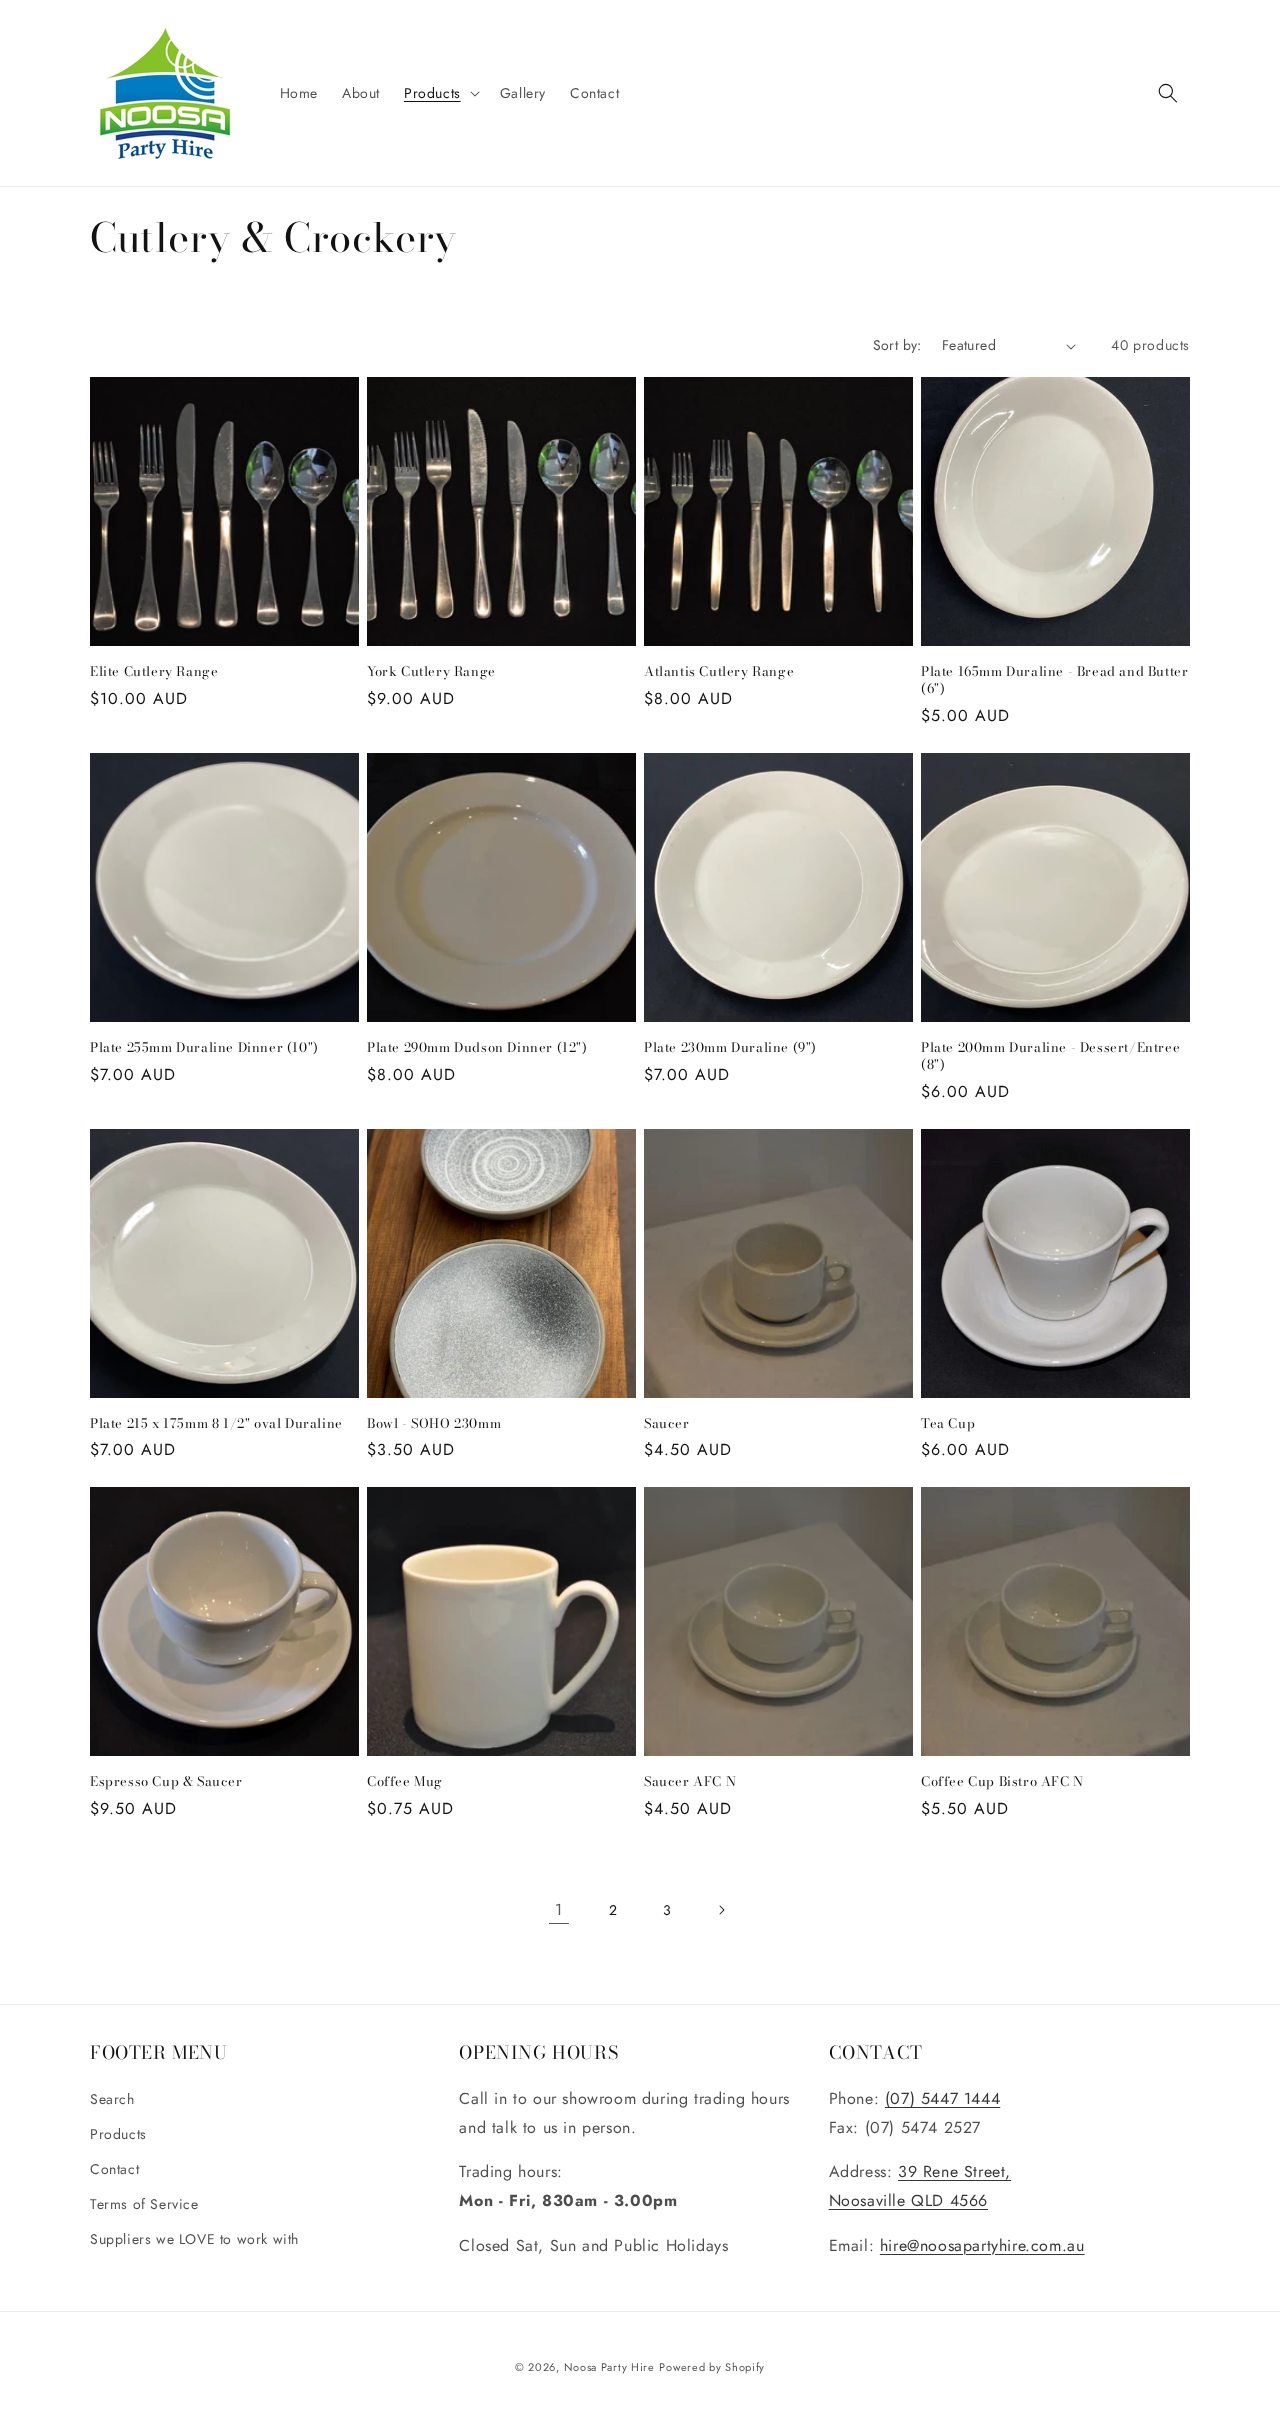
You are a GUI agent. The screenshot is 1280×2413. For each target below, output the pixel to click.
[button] (440, 93)
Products (118, 2134)
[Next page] (721, 1910)
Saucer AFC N (690, 1781)
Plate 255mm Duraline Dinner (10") (204, 1047)
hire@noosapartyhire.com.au (982, 2245)
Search (112, 2099)
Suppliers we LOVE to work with (194, 2239)
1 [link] (559, 1909)
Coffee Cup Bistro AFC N (1002, 1781)
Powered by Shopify (712, 2367)
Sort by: (897, 345)
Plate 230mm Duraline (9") (730, 1047)
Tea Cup (948, 1423)
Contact (114, 2169)
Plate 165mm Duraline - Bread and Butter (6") (1054, 680)
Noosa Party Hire (609, 2367)
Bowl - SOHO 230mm (434, 1423)
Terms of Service (144, 2204)
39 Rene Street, (954, 2171)
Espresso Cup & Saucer (166, 1781)
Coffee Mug (405, 1781)
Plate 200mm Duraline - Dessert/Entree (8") (1050, 1056)
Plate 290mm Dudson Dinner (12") (477, 1047)
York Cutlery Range (431, 671)
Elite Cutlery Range (154, 671)
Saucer (667, 1423)
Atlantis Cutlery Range (719, 671)
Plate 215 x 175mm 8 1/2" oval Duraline (216, 1423)
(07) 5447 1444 (942, 2098)
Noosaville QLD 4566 (908, 2200)
